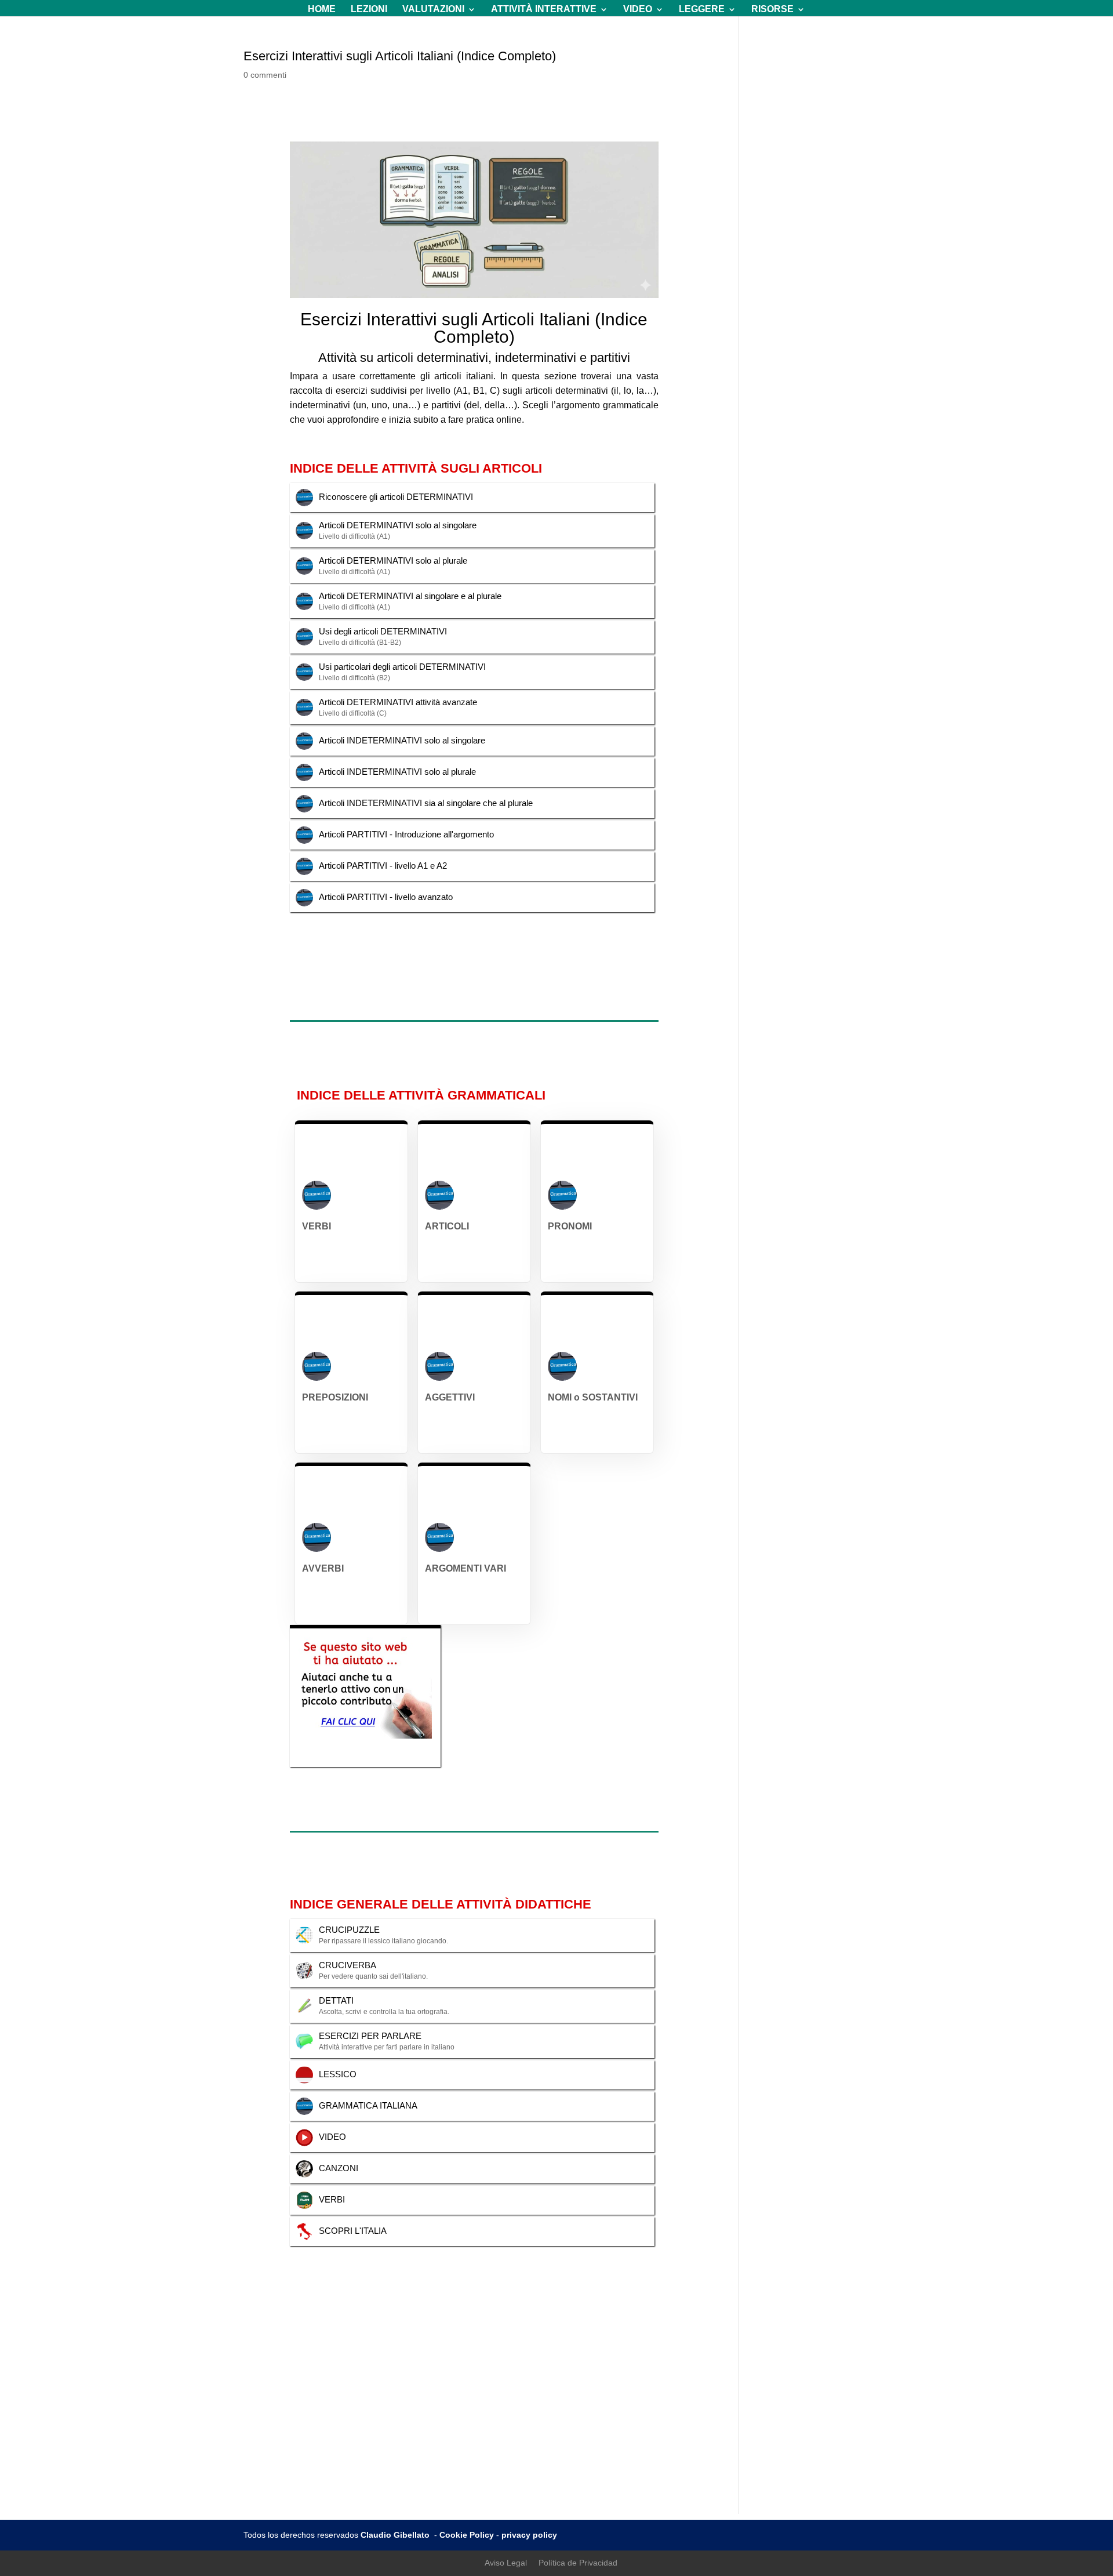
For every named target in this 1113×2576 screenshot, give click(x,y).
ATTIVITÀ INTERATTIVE (544, 10)
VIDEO (638, 10)
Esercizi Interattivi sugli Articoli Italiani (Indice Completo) (400, 56)
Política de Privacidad (578, 2563)
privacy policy (529, 2535)
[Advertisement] (556, 2433)
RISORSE (772, 10)
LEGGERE (702, 10)
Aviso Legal (506, 2563)
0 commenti (265, 75)
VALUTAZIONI (433, 10)
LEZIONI (369, 10)
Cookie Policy (467, 2535)
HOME (322, 10)
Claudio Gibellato (396, 2535)
